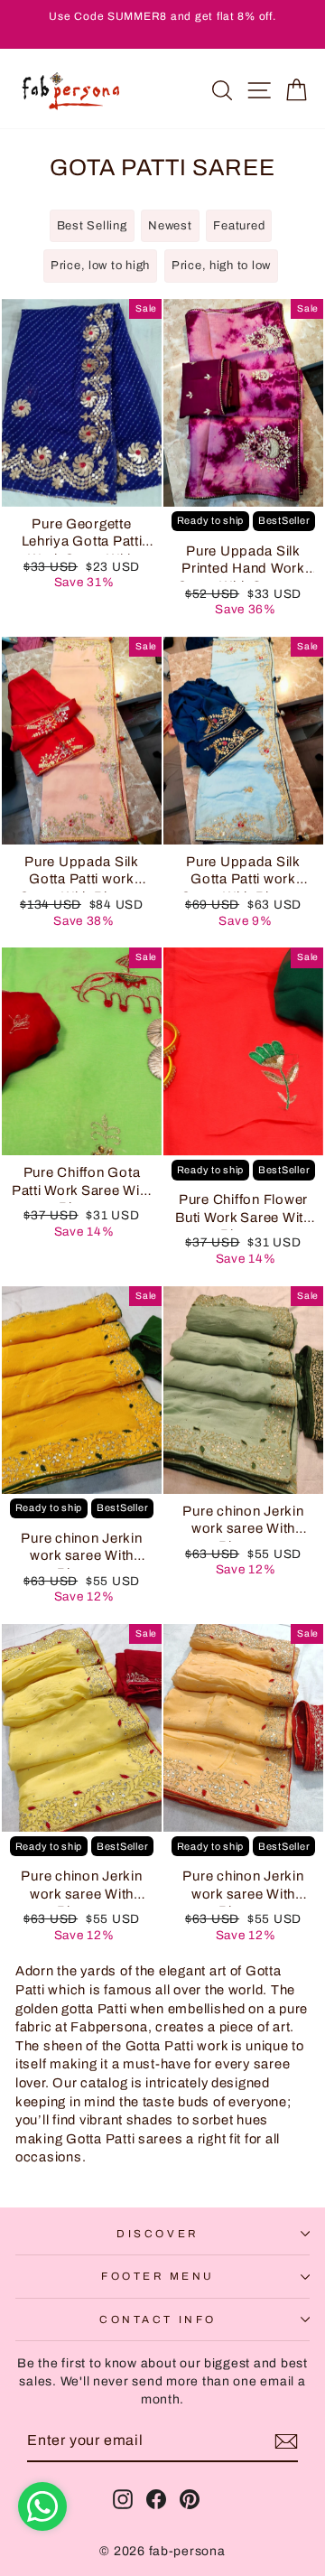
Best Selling (92, 226)
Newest (170, 226)
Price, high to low (221, 266)
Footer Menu (158, 2276)
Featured (239, 226)
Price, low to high (100, 266)
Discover (158, 2234)
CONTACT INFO (158, 2319)
